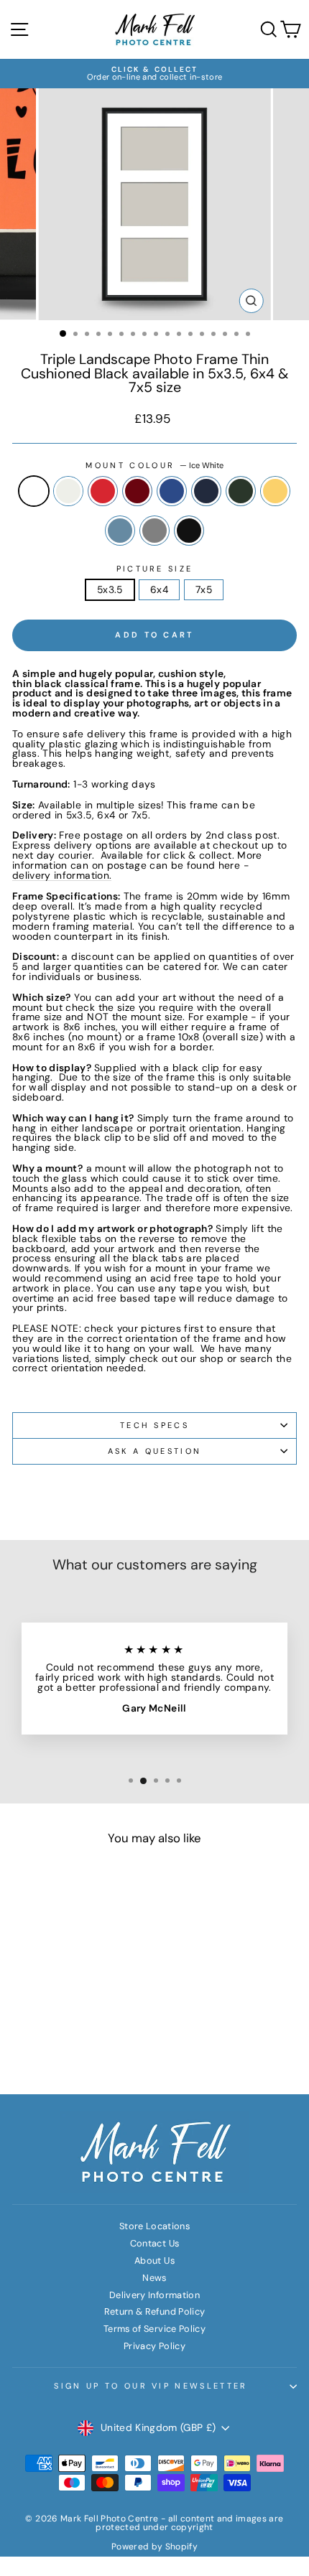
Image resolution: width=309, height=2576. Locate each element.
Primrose (275, 491)
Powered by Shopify (154, 2547)
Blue (172, 491)
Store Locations (154, 2226)
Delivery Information (154, 2295)
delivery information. (62, 876)
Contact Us (154, 2243)
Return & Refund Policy (155, 2311)
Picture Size (155, 569)
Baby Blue (120, 531)
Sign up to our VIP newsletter (151, 2386)
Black (189, 531)
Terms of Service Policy (154, 2329)
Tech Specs (154, 1425)
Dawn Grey (154, 531)
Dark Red (137, 491)
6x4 (159, 589)
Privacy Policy (154, 2346)
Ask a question (154, 1451)
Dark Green (241, 491)
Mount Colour (154, 466)
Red (103, 491)
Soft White (68, 491)
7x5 (204, 589)
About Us (154, 2260)
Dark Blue (206, 491)
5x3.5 (110, 589)
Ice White (34, 491)
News (154, 2278)
